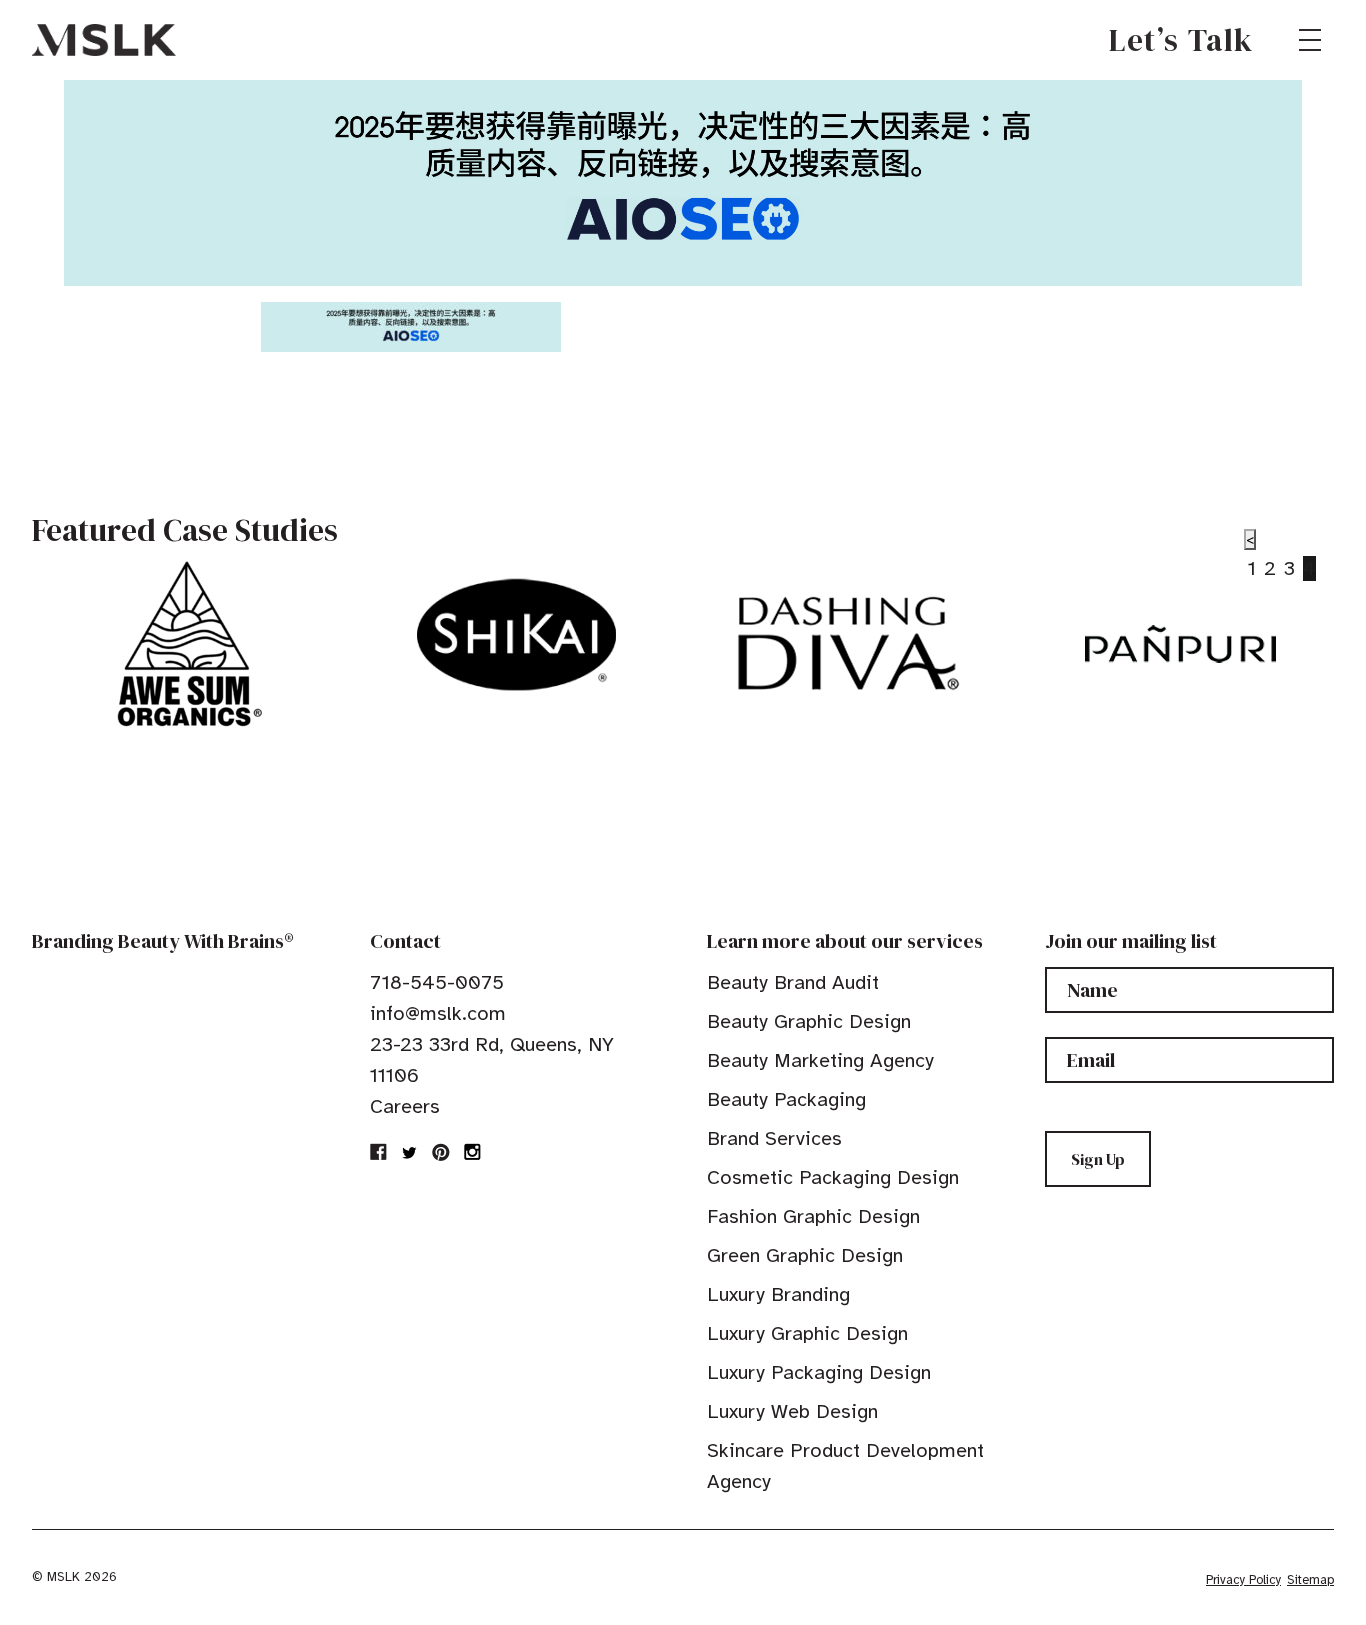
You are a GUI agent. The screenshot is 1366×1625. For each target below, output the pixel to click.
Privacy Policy (1243, 1580)
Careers (405, 1106)
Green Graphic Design (805, 1255)
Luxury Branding (778, 1294)
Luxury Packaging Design (819, 1372)
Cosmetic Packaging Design (833, 1177)
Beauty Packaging (786, 1099)
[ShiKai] (516, 635)
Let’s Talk (1181, 40)
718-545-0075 (437, 982)
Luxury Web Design (792, 1411)
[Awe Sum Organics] (184, 644)
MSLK (104, 40)
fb (379, 1152)
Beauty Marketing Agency (820, 1060)
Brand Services (774, 1138)
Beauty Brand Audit (793, 982)
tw (410, 1152)
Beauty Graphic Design (809, 1021)
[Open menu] (1310, 40)
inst (472, 1152)
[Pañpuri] (1180, 644)
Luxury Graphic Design (807, 1333)
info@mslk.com (438, 1013)
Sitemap (1310, 1580)
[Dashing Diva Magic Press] (848, 644)
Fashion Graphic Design (813, 1216)
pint (441, 1152)
